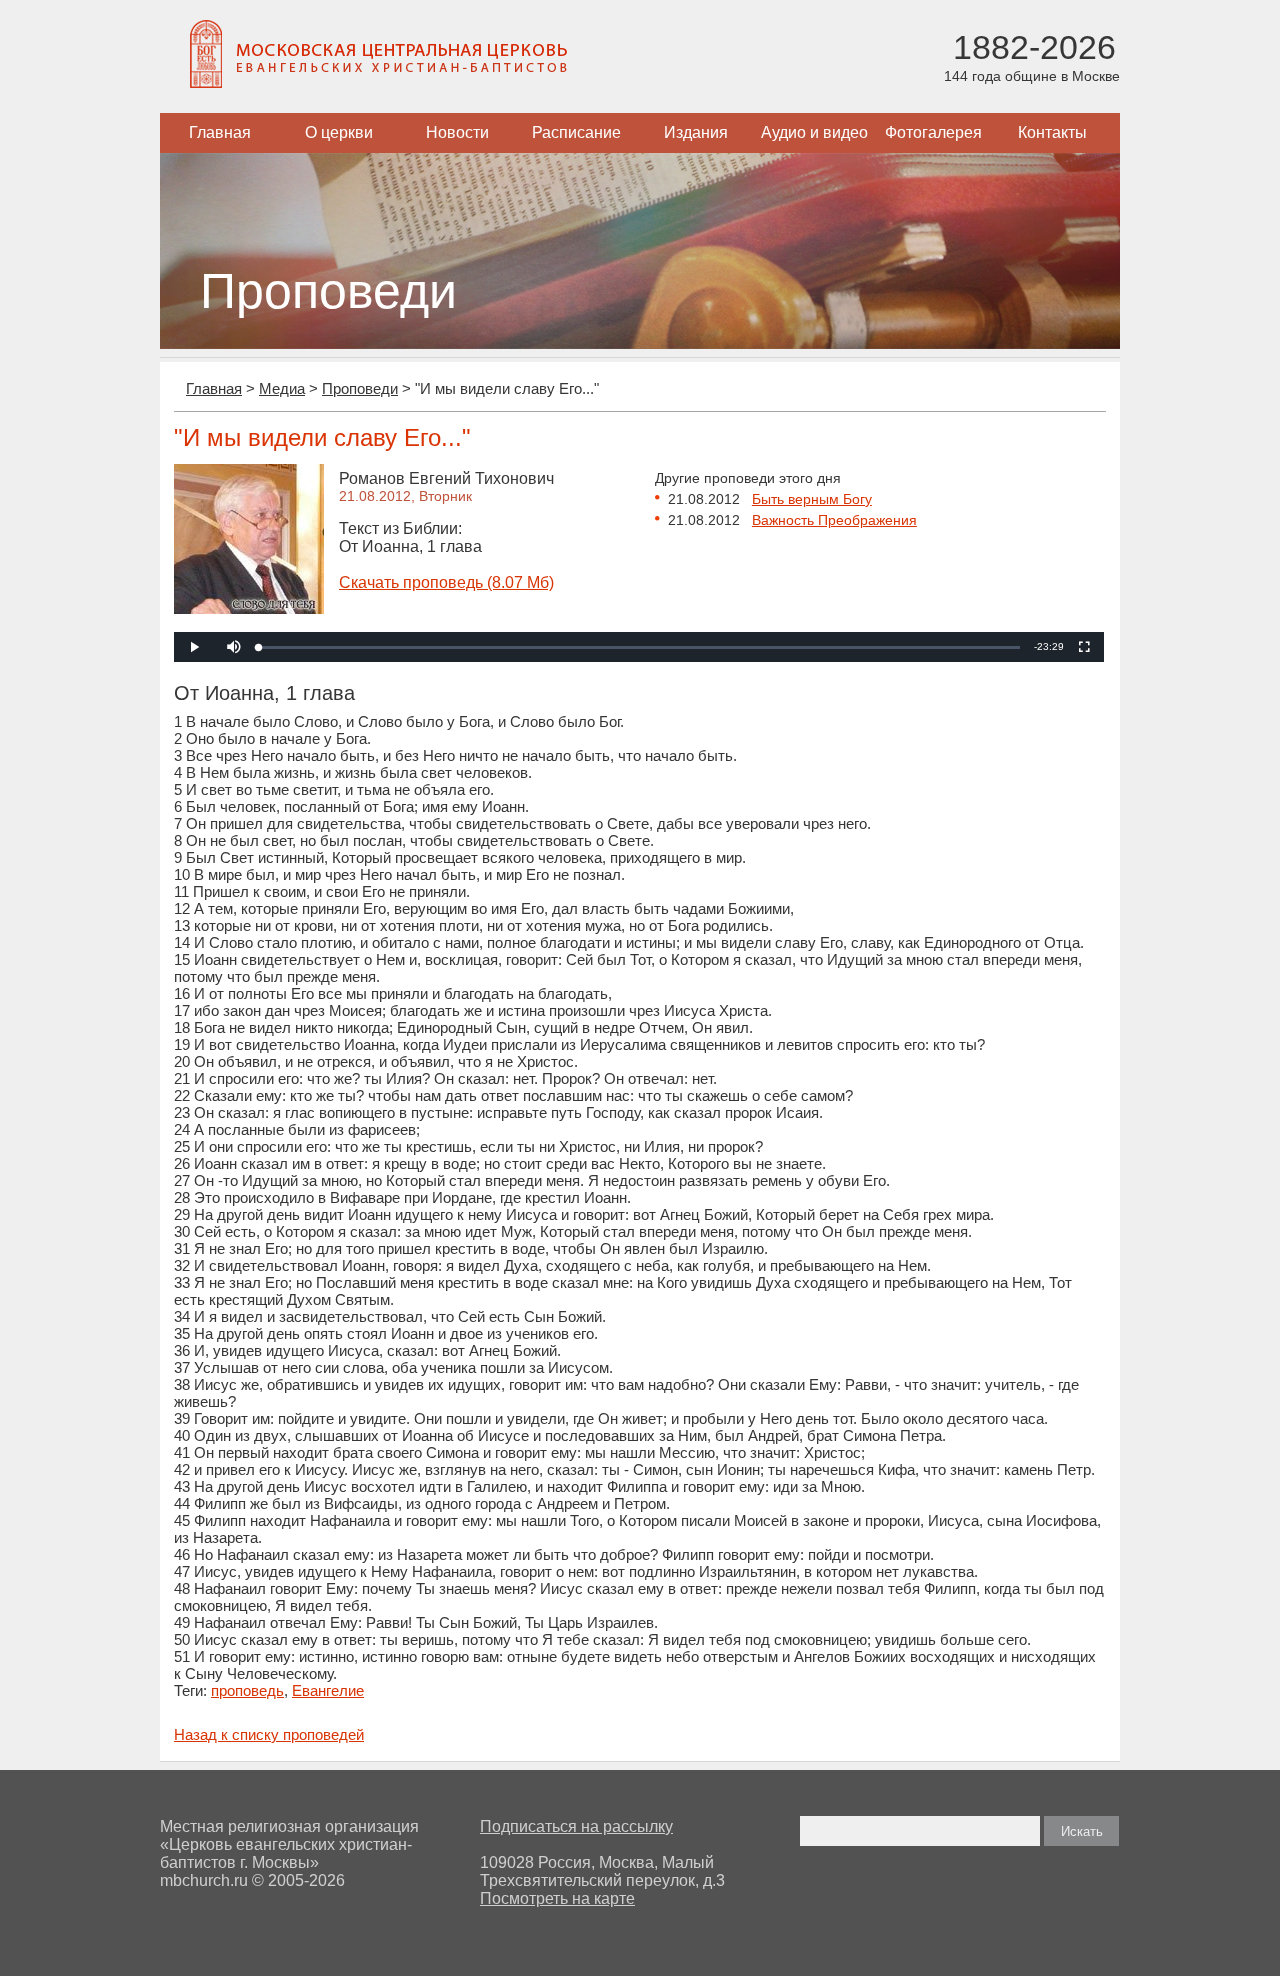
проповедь (247, 1690)
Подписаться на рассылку (576, 1826)
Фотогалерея (933, 132)
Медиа (282, 388)
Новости (457, 132)
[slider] (639, 647)
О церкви (339, 132)
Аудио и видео (814, 132)
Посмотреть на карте (557, 1898)
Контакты (1052, 132)
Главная (220, 132)
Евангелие (328, 1690)
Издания (696, 132)
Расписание (576, 132)
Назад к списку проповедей (269, 1734)
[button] (234, 647)
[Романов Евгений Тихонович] (249, 608)
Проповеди (360, 388)
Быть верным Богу (812, 499)
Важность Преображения (834, 520)
